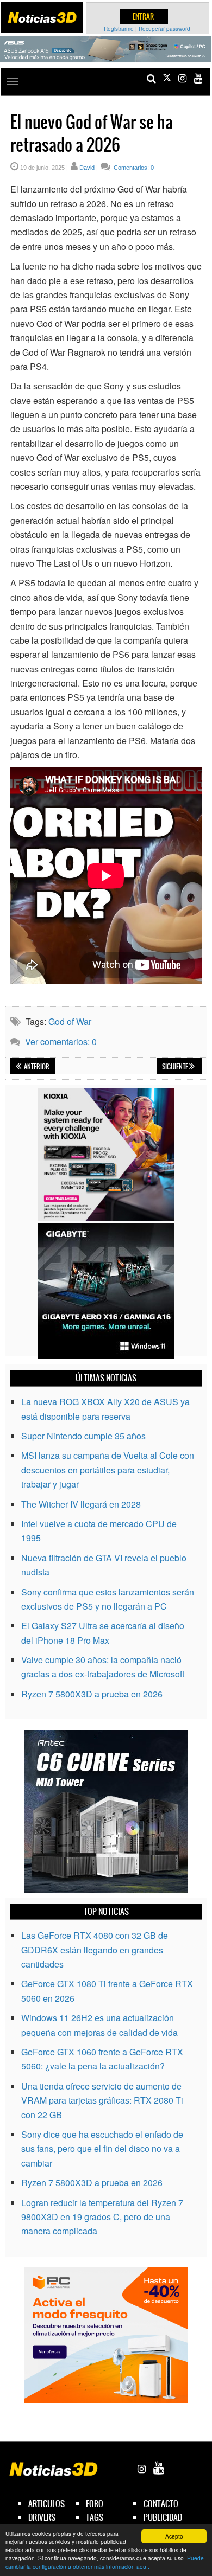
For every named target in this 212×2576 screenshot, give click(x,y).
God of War (70, 1021)
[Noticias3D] (42, 18)
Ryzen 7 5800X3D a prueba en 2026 (92, 1694)
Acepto (174, 2536)
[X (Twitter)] (167, 78)
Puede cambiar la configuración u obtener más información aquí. (105, 2562)
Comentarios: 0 (133, 168)
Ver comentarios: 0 (61, 1042)
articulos (46, 2504)
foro (95, 2504)
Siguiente (176, 1067)
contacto (161, 2504)
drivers (42, 2517)
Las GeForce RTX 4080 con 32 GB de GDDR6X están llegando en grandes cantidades (95, 1950)
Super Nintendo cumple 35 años (83, 1436)
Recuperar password (164, 29)
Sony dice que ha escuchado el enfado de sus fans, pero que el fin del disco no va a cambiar (102, 2149)
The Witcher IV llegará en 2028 (81, 1504)
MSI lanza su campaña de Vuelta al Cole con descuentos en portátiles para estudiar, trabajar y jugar (108, 1470)
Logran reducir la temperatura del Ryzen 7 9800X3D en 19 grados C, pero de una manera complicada (102, 2217)
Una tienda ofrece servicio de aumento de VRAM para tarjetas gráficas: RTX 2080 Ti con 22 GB (102, 2100)
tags (95, 2517)
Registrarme (119, 29)
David (87, 168)
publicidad (163, 2517)
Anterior (36, 1067)
